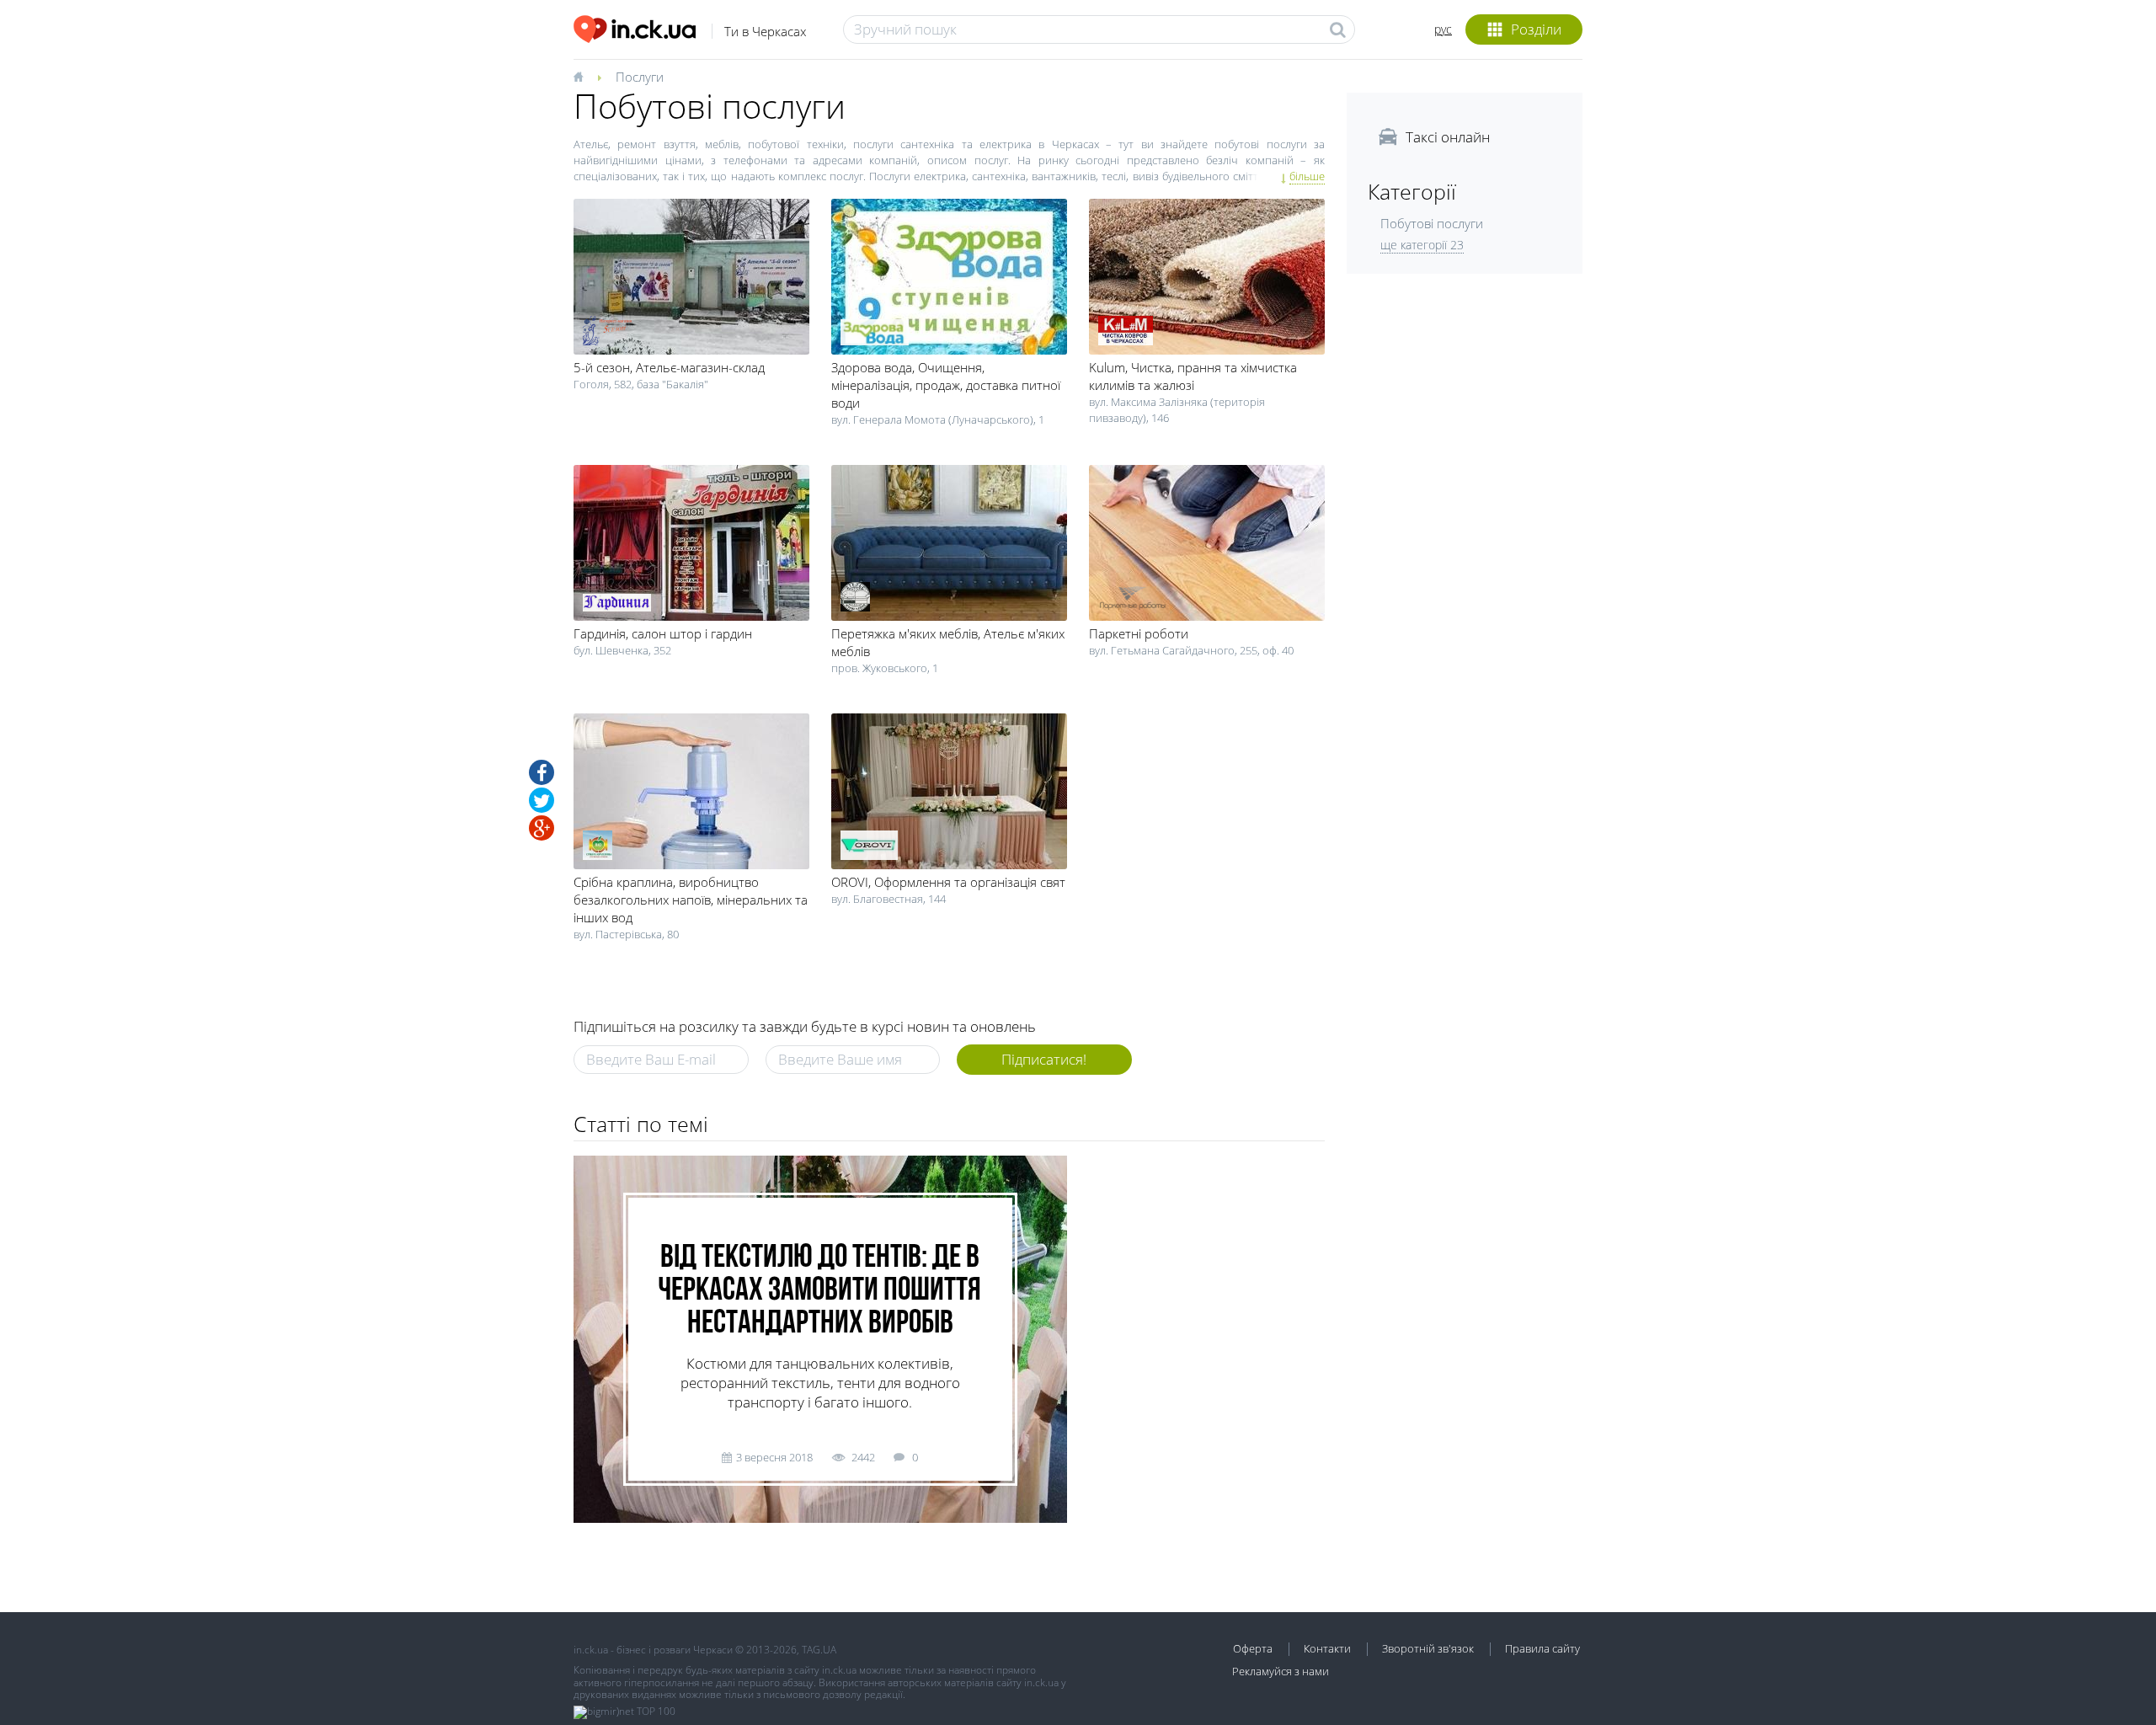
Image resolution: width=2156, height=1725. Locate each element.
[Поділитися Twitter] (542, 800)
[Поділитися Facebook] (542, 772)
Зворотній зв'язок (1428, 1648)
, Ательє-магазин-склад (669, 367)
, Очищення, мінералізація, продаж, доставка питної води (946, 385)
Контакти (1327, 1648)
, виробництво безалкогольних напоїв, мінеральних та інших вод (691, 900)
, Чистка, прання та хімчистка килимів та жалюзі (1193, 376)
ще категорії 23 (1422, 245)
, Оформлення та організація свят (948, 882)
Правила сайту (1542, 1648)
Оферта (1253, 1648)
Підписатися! (1044, 1059)
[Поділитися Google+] (542, 828)
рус (1443, 29)
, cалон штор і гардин (663, 633)
